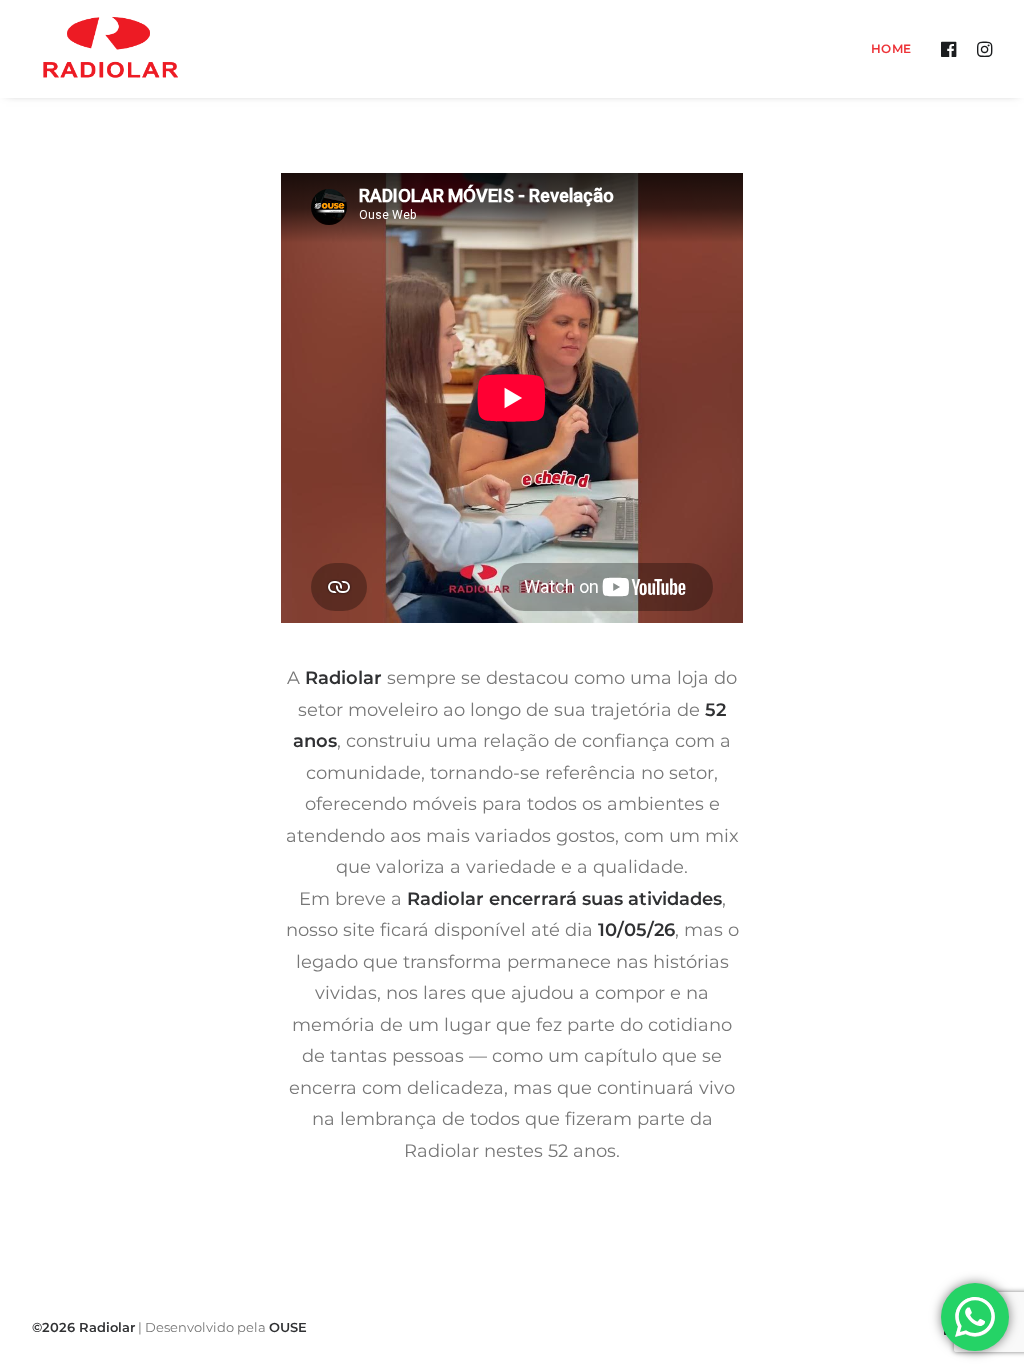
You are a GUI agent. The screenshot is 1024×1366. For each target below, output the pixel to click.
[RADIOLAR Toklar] (110, 49)
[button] (951, 49)
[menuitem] (884, 49)
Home (891, 48)
